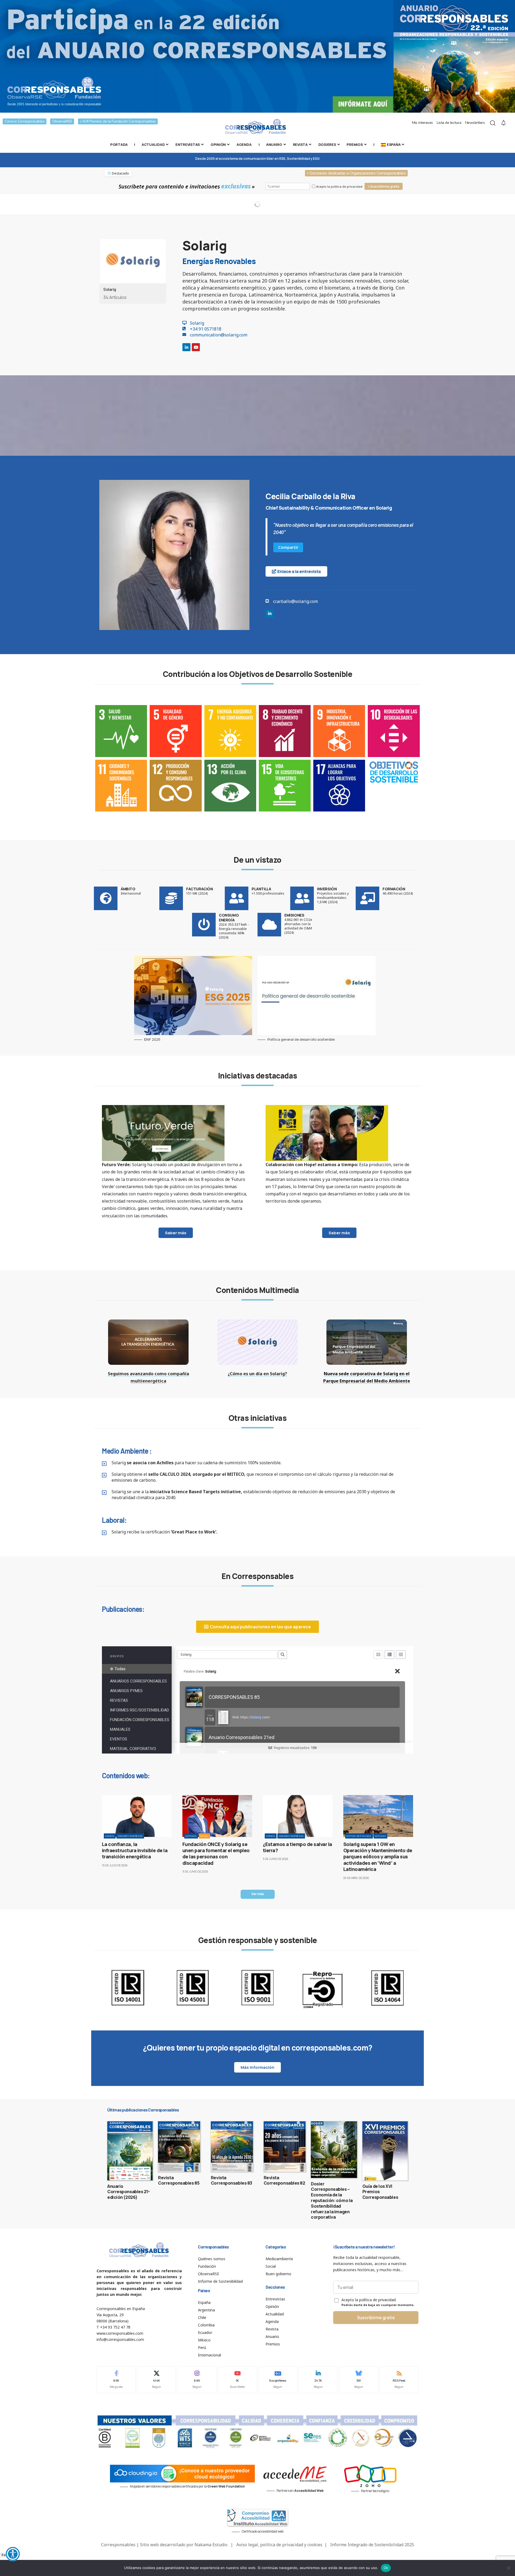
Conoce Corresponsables (25, 121)
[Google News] (278, 2380)
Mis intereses (422, 123)
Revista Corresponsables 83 (231, 2180)
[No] (508, 2568)
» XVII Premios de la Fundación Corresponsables (118, 121)
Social (204, 1836)
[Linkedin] (186, 347)
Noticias (191, 1836)
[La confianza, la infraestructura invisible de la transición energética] (137, 1816)
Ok (386, 2568)
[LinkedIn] (318, 2380)
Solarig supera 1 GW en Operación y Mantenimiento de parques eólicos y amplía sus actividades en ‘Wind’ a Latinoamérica (378, 1857)
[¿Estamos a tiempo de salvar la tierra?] (298, 1816)
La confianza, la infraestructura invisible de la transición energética (135, 1850)
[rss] (399, 2380)
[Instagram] (197, 2380)
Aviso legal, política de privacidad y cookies (279, 2545)
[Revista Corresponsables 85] (179, 2147)
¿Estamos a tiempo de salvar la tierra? (297, 1847)
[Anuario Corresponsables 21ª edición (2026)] (130, 2151)
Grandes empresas (130, 1836)
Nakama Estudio (211, 2545)
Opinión (110, 1836)
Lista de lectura (449, 123)
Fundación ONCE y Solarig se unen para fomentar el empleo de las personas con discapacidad (216, 1854)
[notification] (503, 123)
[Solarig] (133, 261)
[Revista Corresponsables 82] (285, 2147)
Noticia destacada (359, 1836)
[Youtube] (196, 347)
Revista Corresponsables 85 (179, 2180)
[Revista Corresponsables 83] (232, 2147)
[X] (157, 2380)
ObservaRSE (62, 121)
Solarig (110, 289)
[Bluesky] (359, 2380)
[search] (493, 123)
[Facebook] (116, 2380)
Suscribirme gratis (376, 2318)
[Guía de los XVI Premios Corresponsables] (385, 2151)
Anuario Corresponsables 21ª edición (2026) (128, 2192)
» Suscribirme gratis (384, 186)
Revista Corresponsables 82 (284, 2180)
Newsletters (475, 123)
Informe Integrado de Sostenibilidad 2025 (372, 2545)
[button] (258, 1894)
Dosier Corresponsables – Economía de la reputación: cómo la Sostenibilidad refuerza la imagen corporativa (332, 2201)
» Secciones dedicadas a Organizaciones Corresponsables (356, 173)
